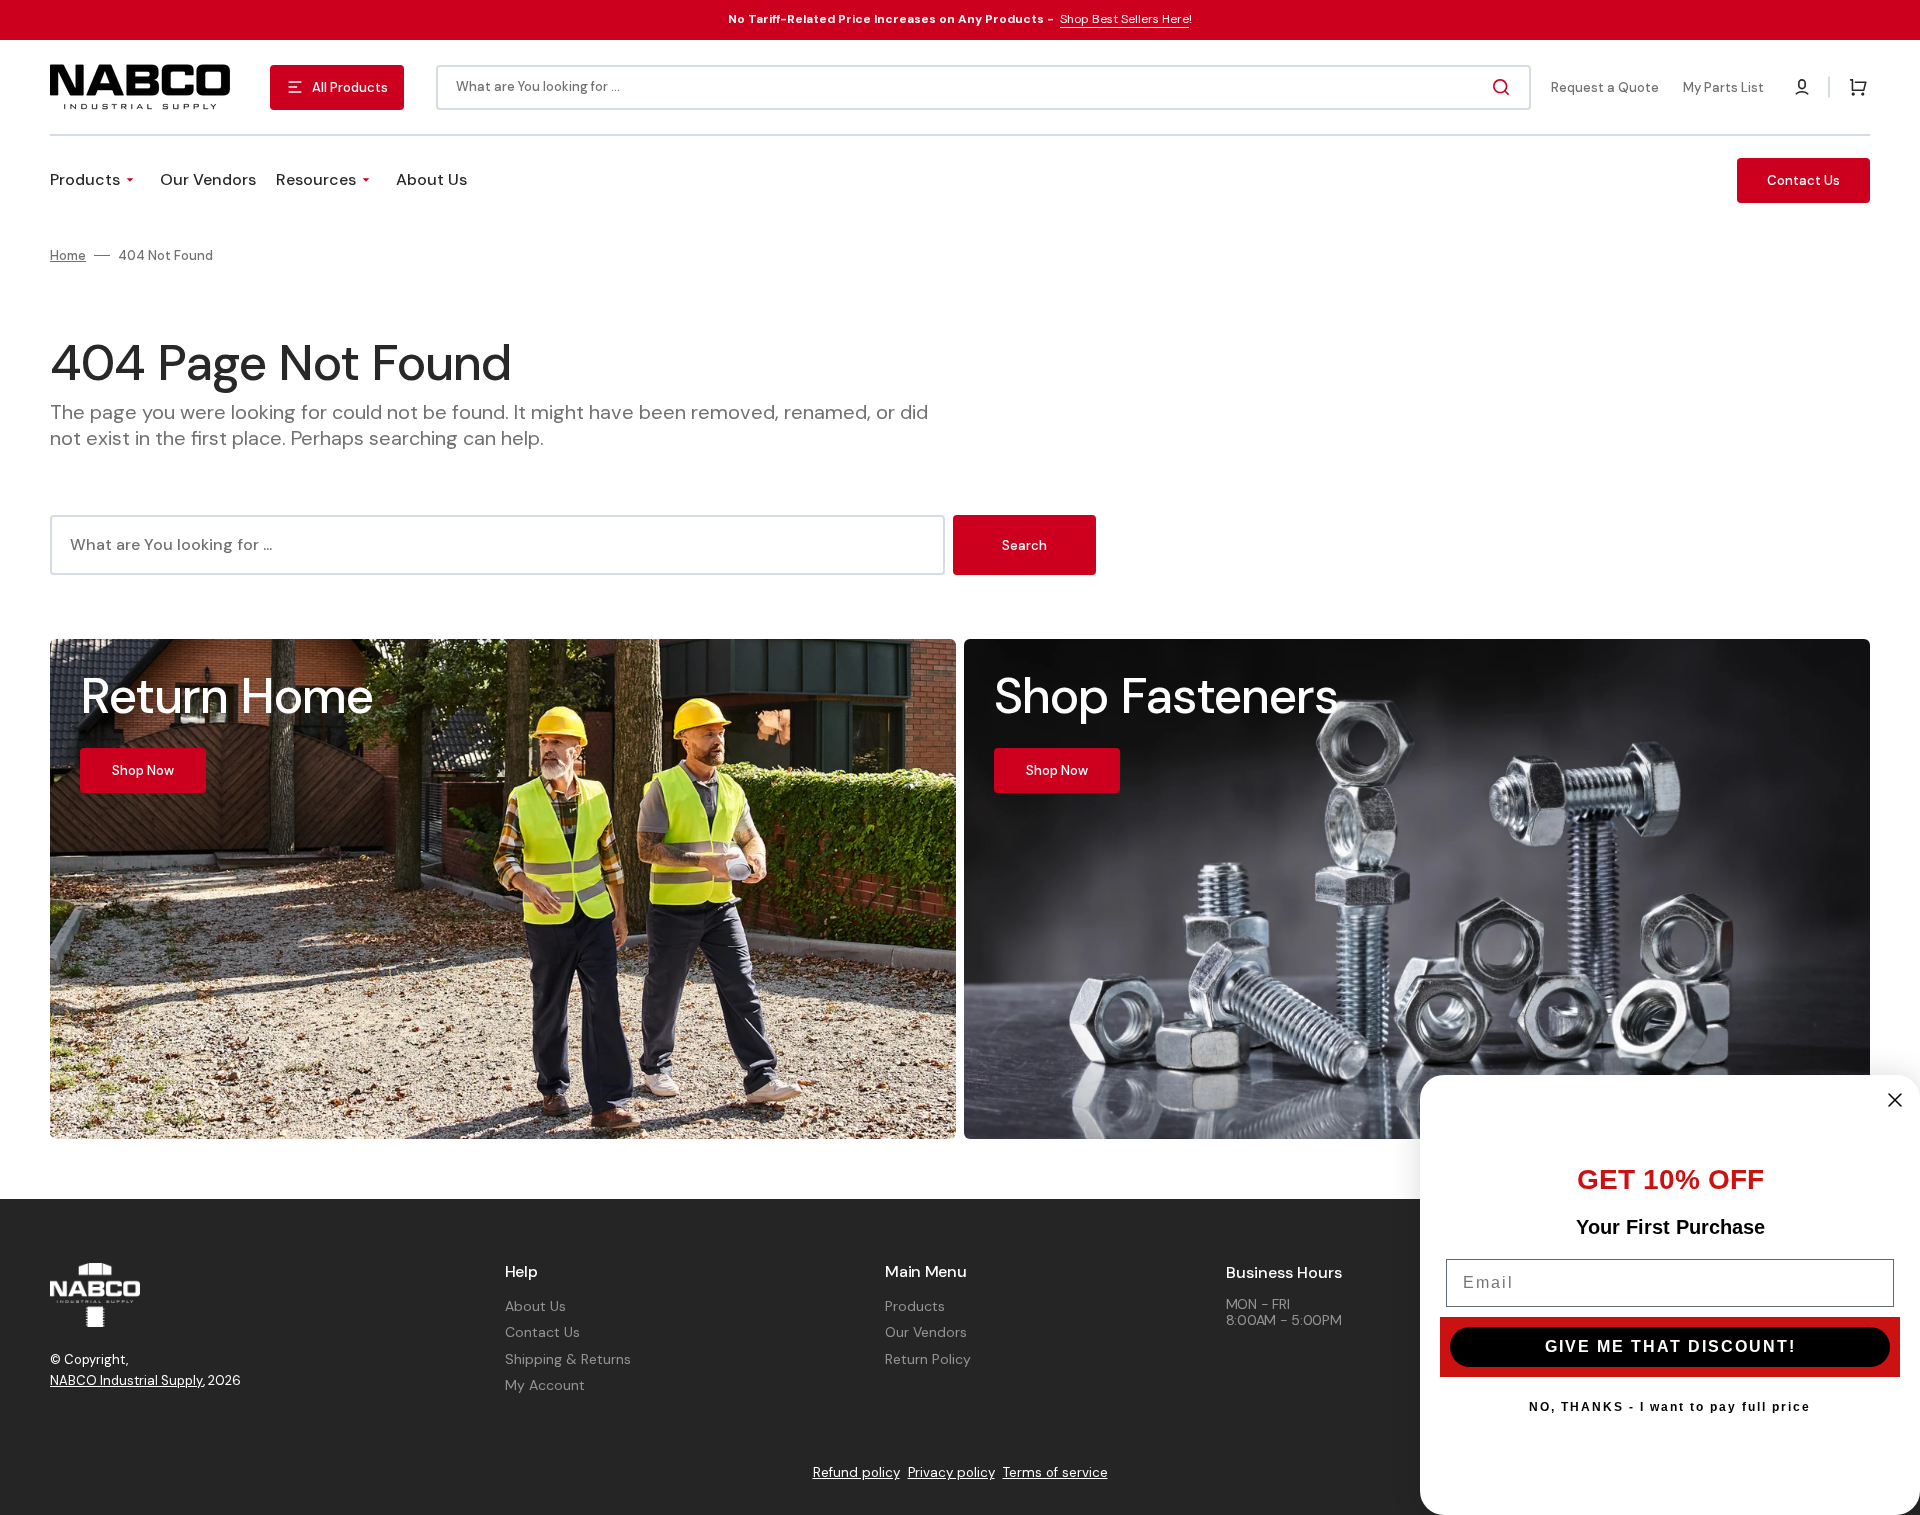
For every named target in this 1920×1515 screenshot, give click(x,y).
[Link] (503, 888)
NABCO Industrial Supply (126, 1380)
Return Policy (928, 1359)
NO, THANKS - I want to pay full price (1670, 1407)
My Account (545, 1385)
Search (1024, 545)
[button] (1802, 87)
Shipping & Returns (568, 1359)
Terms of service (1055, 1472)
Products (915, 1306)
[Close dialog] (1895, 1100)
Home (68, 256)
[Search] (1505, 87)
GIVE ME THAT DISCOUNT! (1670, 1346)
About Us (535, 1306)
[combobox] (983, 87)
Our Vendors (926, 1332)
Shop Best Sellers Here (1124, 19)
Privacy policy (951, 1472)
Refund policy (856, 1472)
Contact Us (542, 1332)
